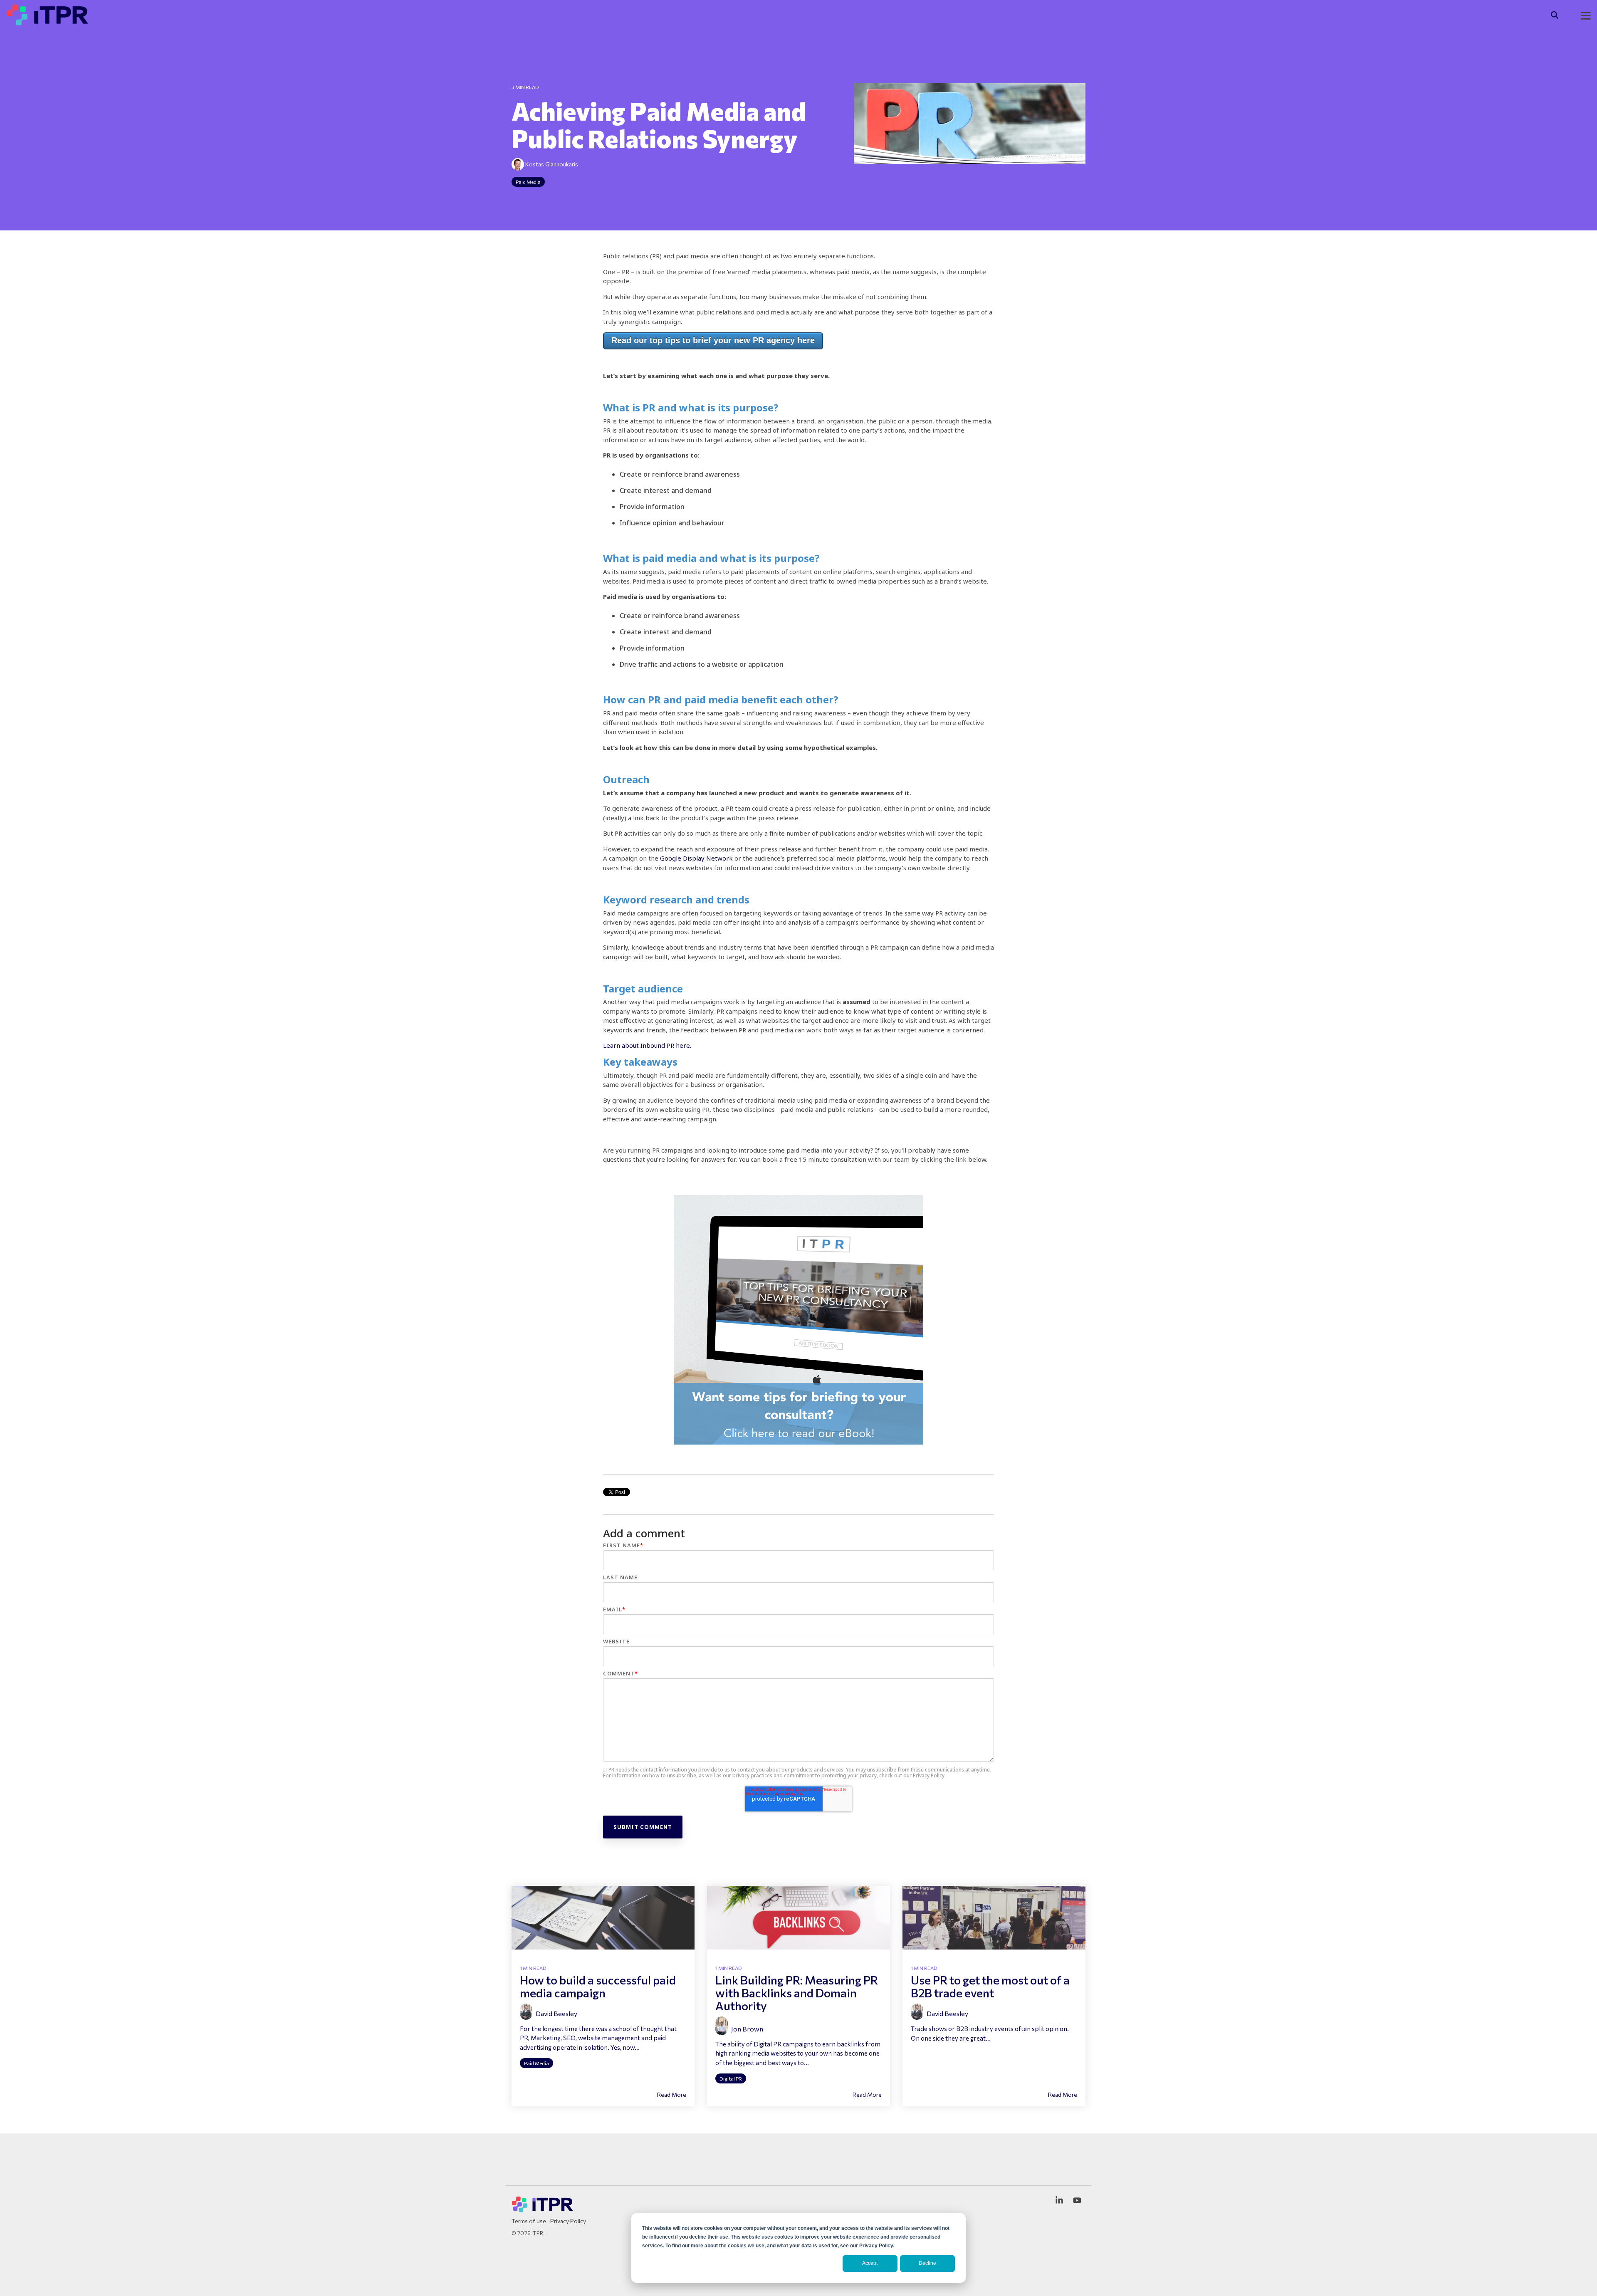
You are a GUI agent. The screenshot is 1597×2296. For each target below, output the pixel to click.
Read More (672, 2095)
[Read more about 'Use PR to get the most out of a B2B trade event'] (994, 1918)
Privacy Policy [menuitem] (568, 2221)
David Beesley (556, 2013)
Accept (870, 2263)
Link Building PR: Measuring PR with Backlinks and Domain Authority (797, 1993)
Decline (927, 2263)
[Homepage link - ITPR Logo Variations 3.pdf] (543, 2209)
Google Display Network (696, 858)
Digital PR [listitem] (731, 2078)
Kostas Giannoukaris (551, 164)
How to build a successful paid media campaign (598, 1986)
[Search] (1555, 15)
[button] (1586, 15)
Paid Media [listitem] (536, 2063)
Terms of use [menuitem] (529, 2221)
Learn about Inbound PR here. (647, 1045)
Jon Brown (747, 2029)
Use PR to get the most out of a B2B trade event (990, 1986)
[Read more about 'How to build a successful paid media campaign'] (603, 1918)
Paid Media (528, 182)
